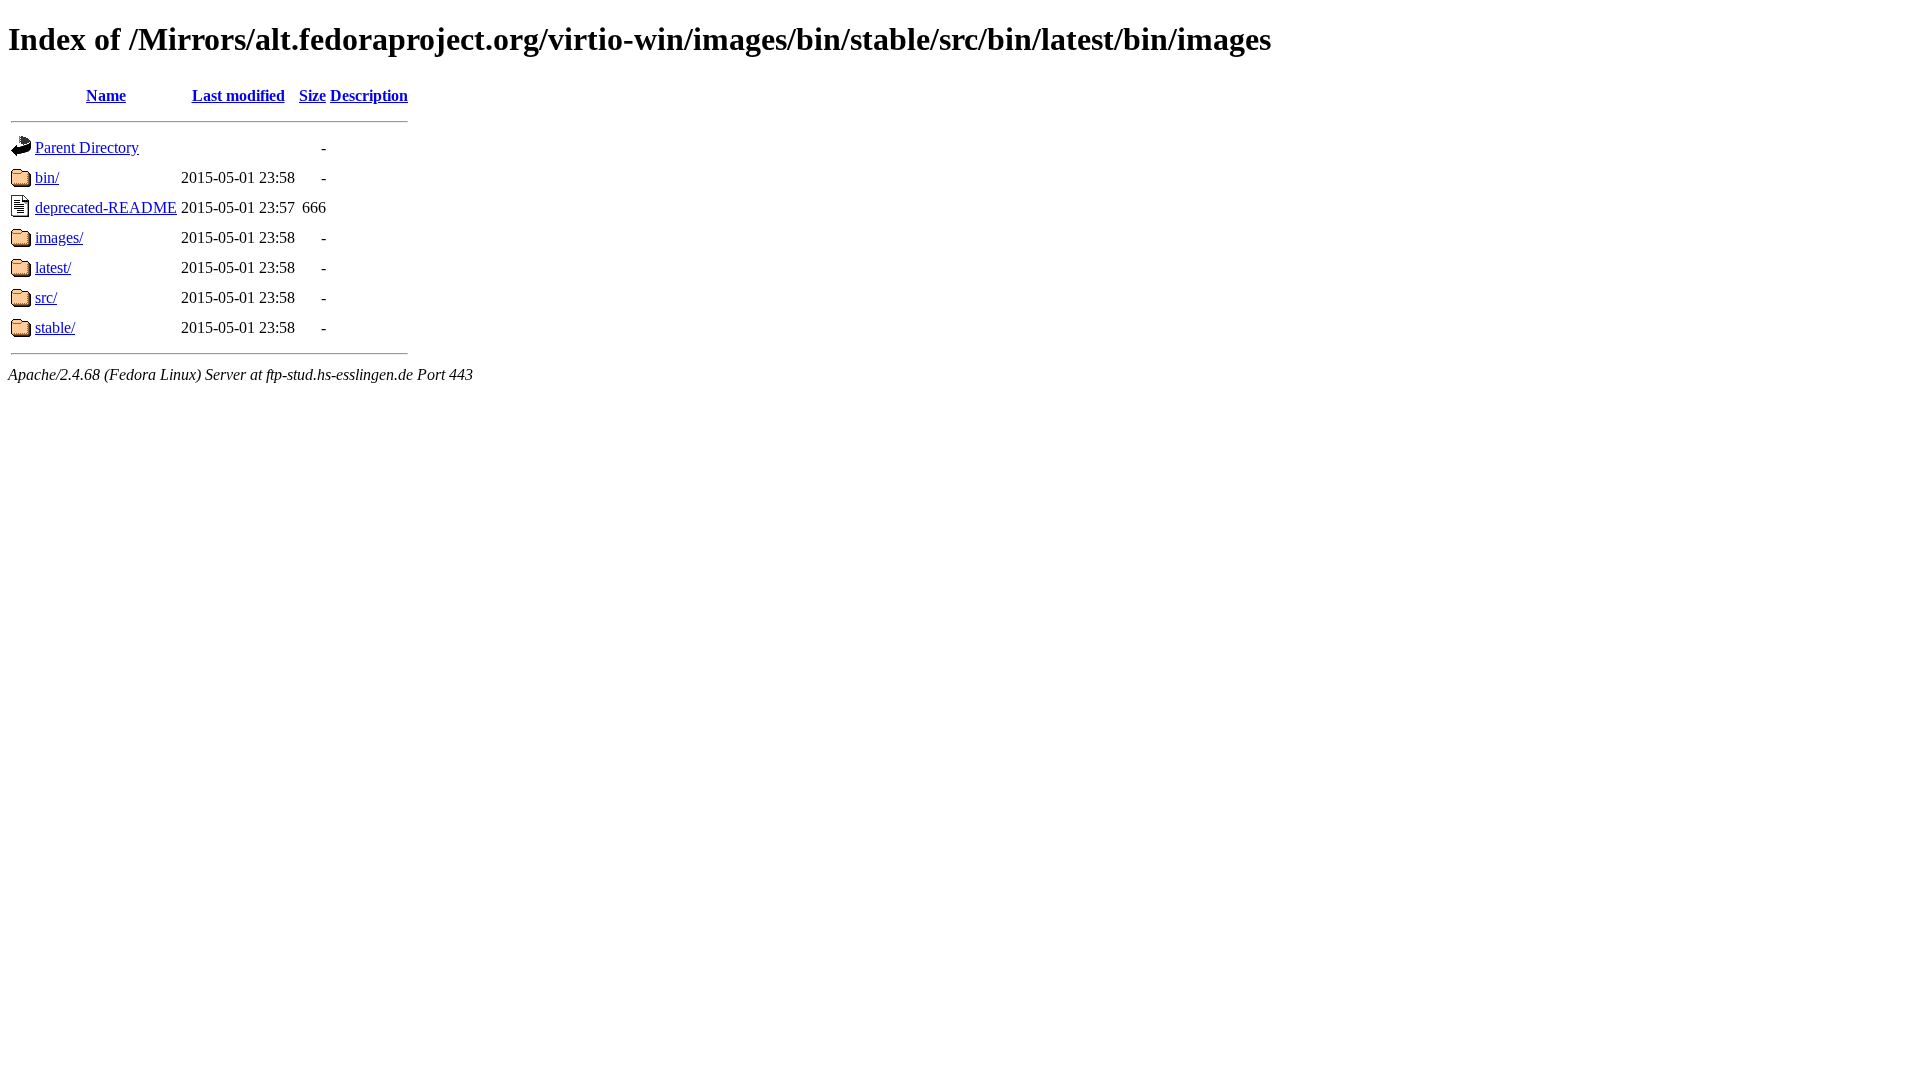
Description (369, 95)
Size (312, 95)
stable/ (55, 327)
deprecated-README (106, 207)
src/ (46, 297)
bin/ (47, 177)
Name (106, 95)
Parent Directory (87, 147)
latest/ (53, 267)
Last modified (238, 95)
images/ (59, 237)
